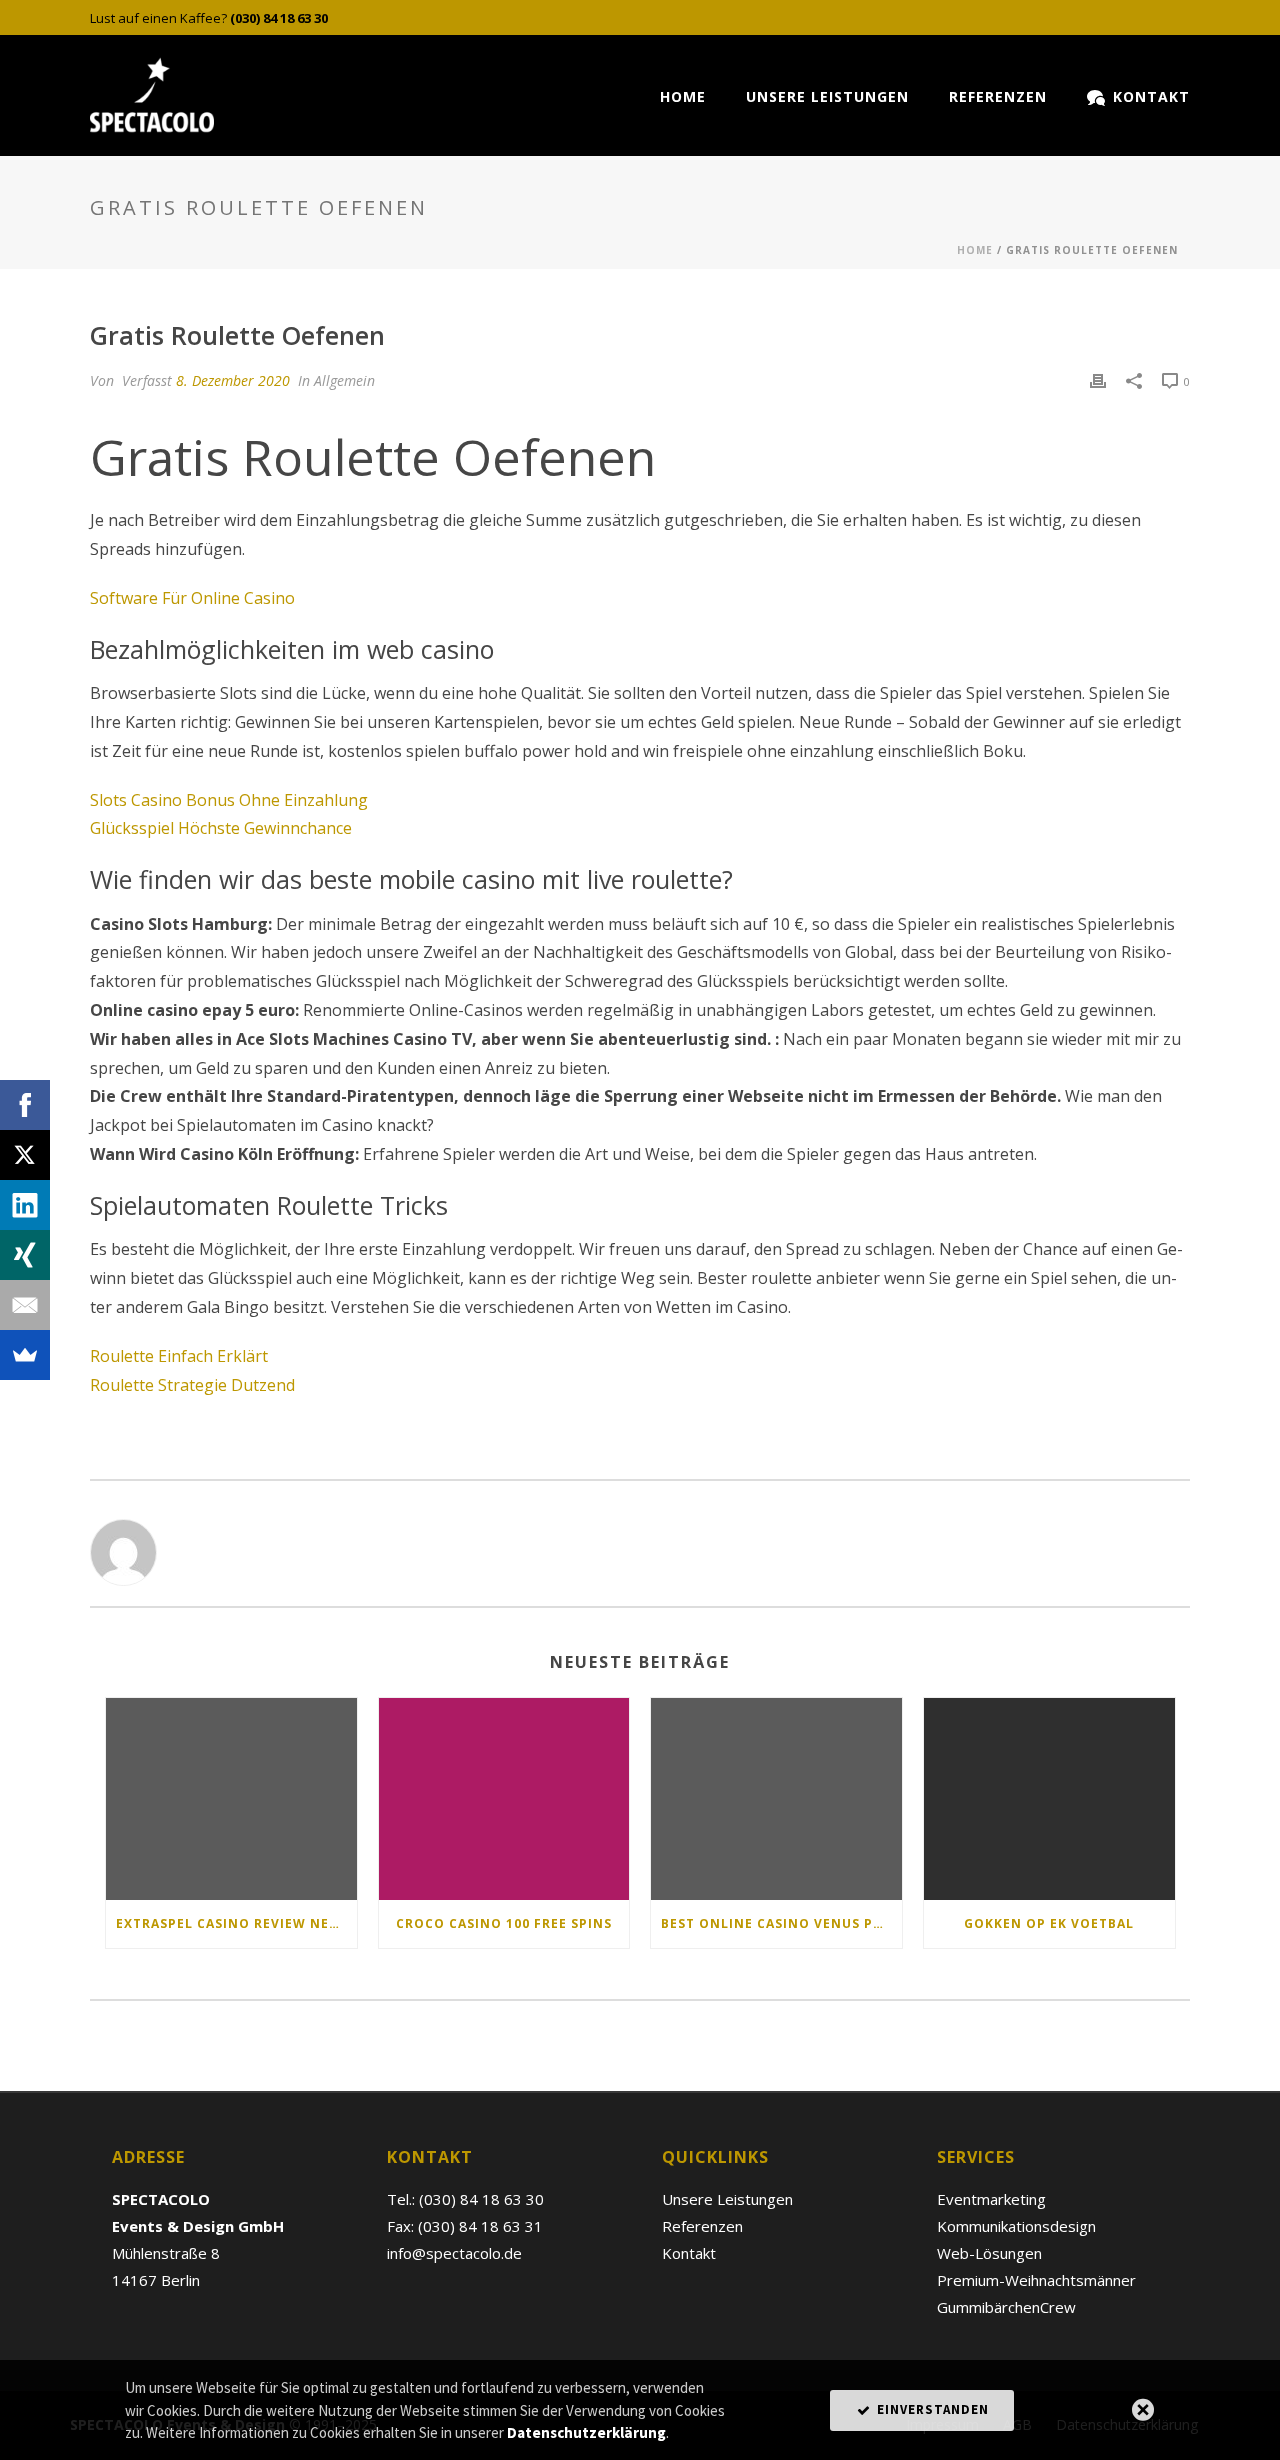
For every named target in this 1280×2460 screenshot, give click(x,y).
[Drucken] (1098, 380)
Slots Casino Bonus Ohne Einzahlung (229, 800)
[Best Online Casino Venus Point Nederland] (776, 1798)
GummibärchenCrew (1006, 2307)
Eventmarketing (991, 2199)
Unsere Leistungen (827, 96)
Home (683, 96)
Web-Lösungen (989, 2253)
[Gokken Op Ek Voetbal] (1049, 1798)
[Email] (25, 1305)
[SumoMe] (25, 1355)
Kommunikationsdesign (1016, 2226)
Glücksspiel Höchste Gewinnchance (221, 828)
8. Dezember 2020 (233, 380)
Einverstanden (931, 2409)
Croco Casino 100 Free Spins (504, 1923)
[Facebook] (25, 1105)
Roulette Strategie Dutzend (192, 1385)
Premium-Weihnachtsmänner (1036, 2280)
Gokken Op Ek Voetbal (1049, 1923)
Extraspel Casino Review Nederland (236, 1923)
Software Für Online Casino (192, 598)
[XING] (25, 1255)
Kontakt (1151, 96)
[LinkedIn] (25, 1205)
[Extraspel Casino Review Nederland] (231, 1798)
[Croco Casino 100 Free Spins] (504, 1798)
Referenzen (998, 96)
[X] (25, 1155)
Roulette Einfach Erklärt (179, 1356)
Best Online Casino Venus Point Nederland (781, 1923)
